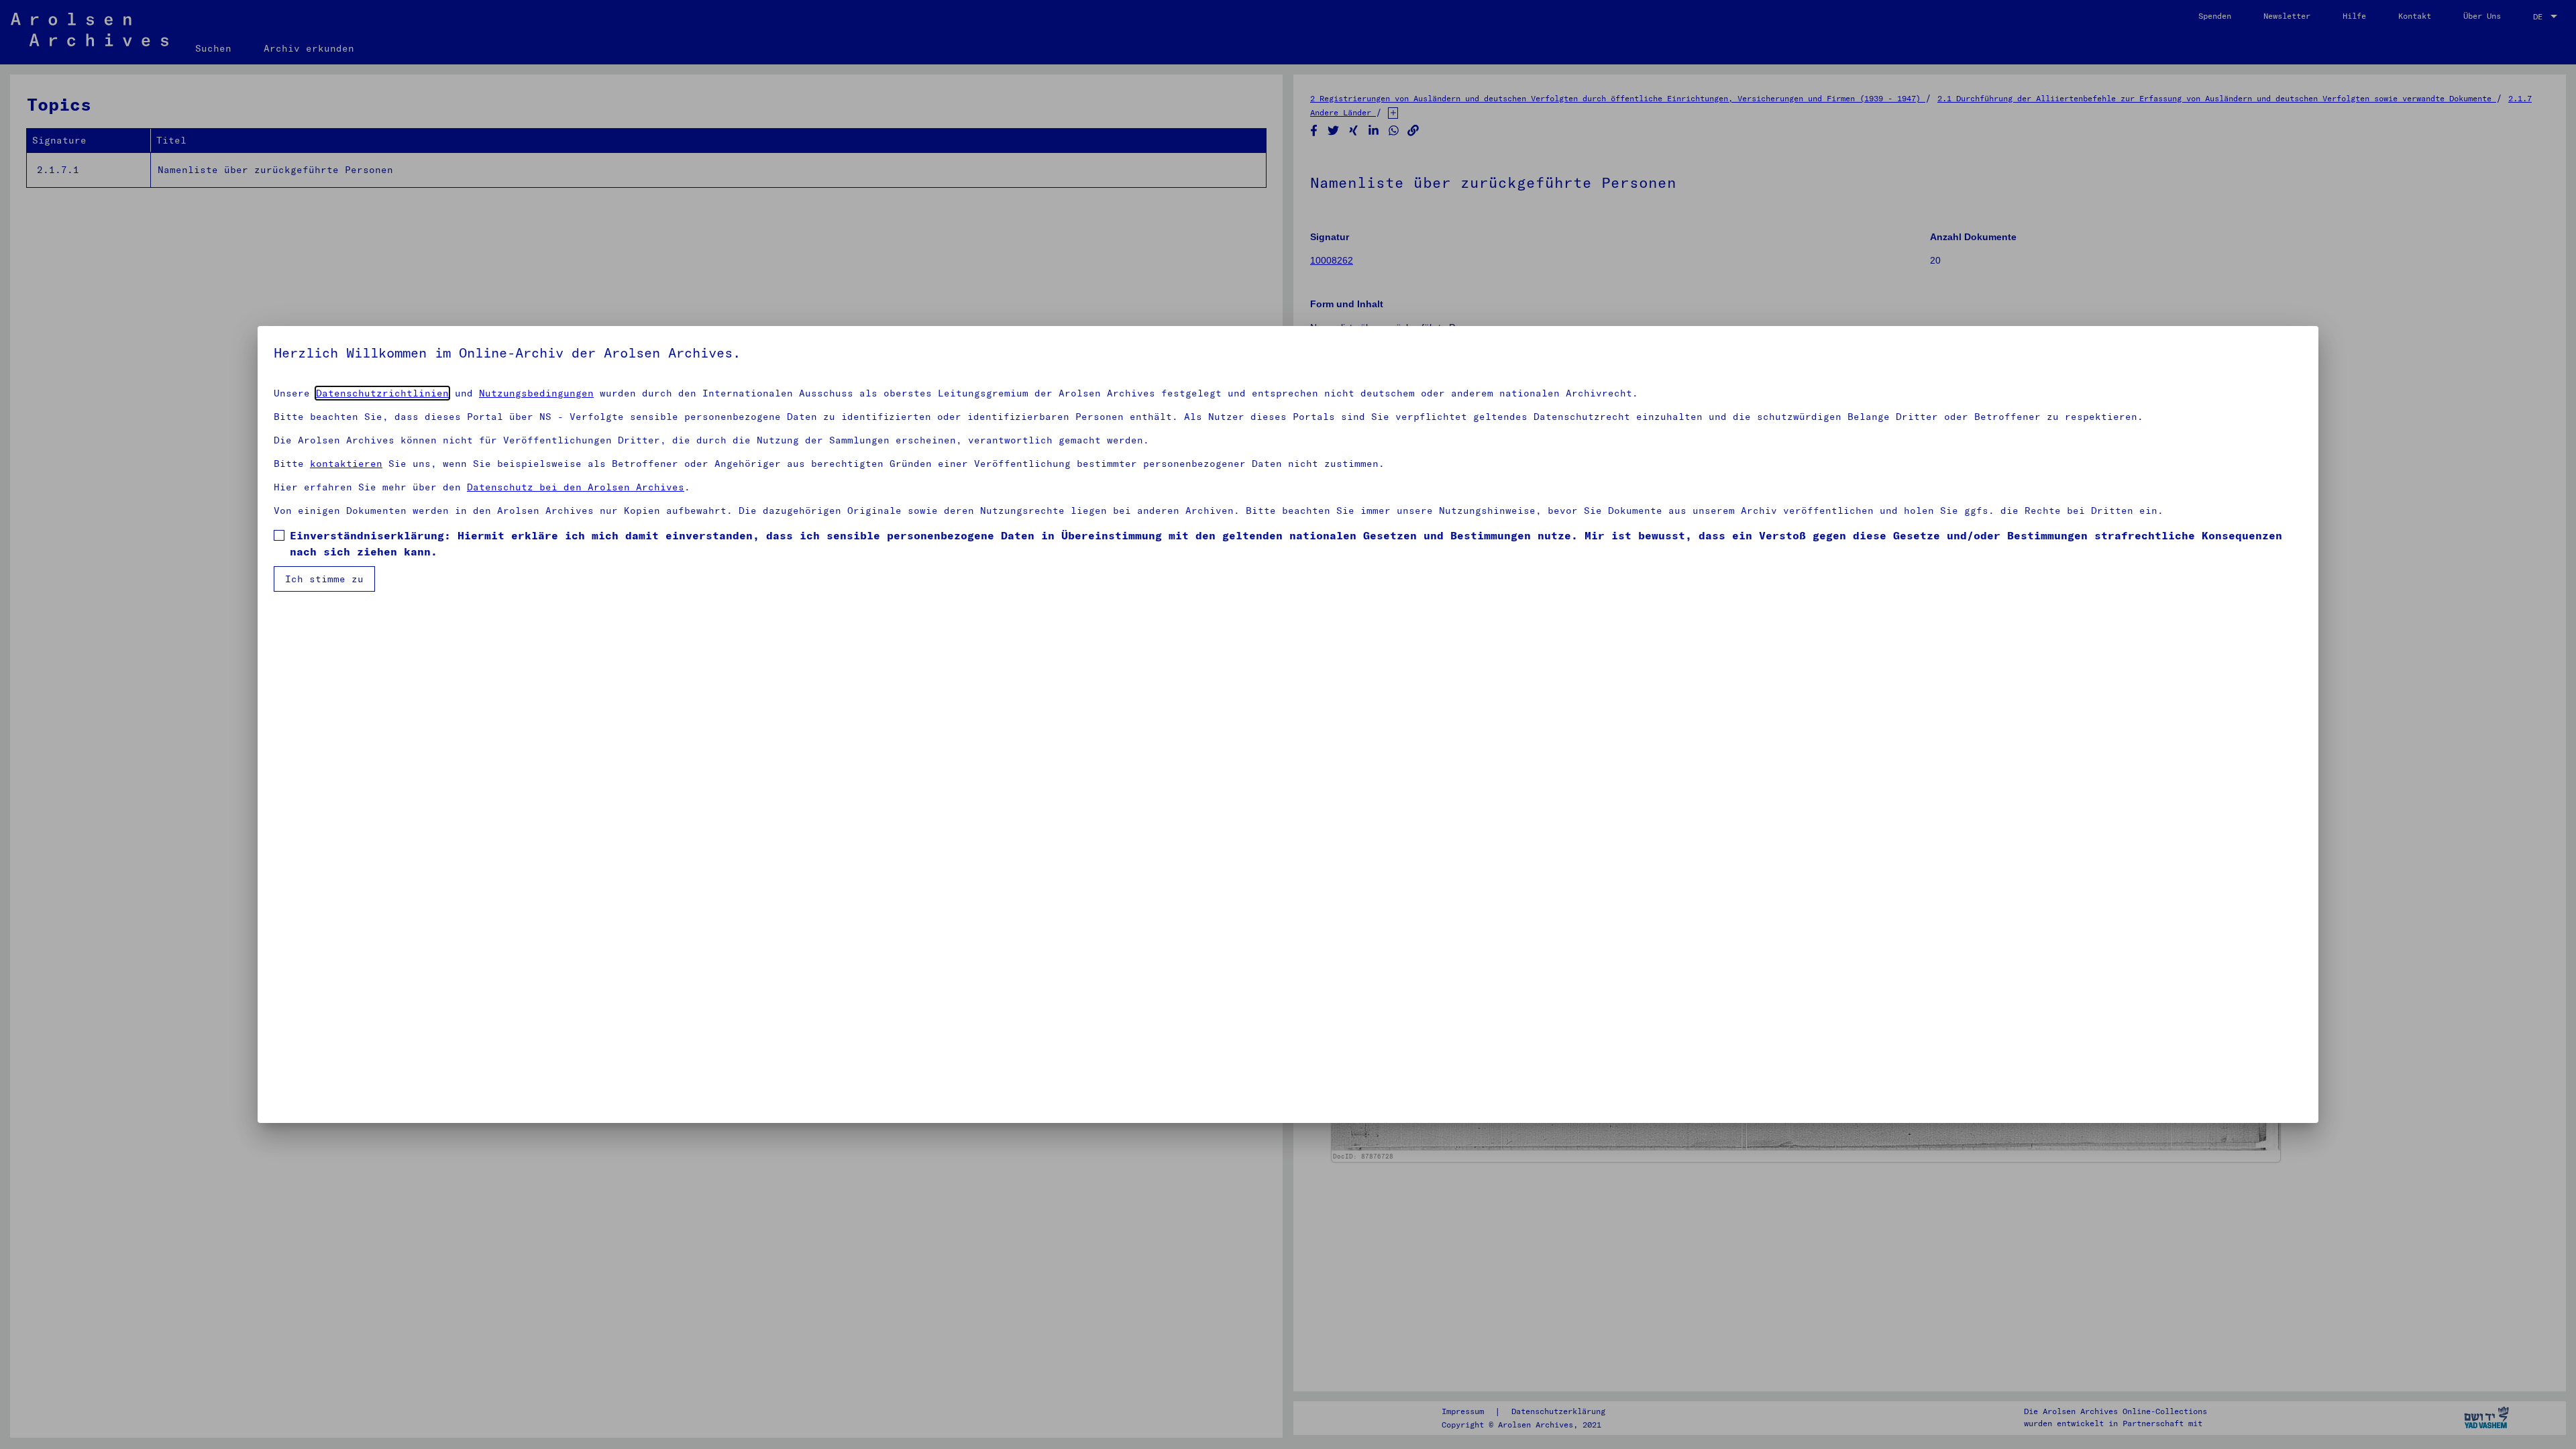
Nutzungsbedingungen (536, 393)
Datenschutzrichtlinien (382, 393)
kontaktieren (346, 464)
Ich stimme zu (324, 579)
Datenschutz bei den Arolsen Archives (576, 487)
